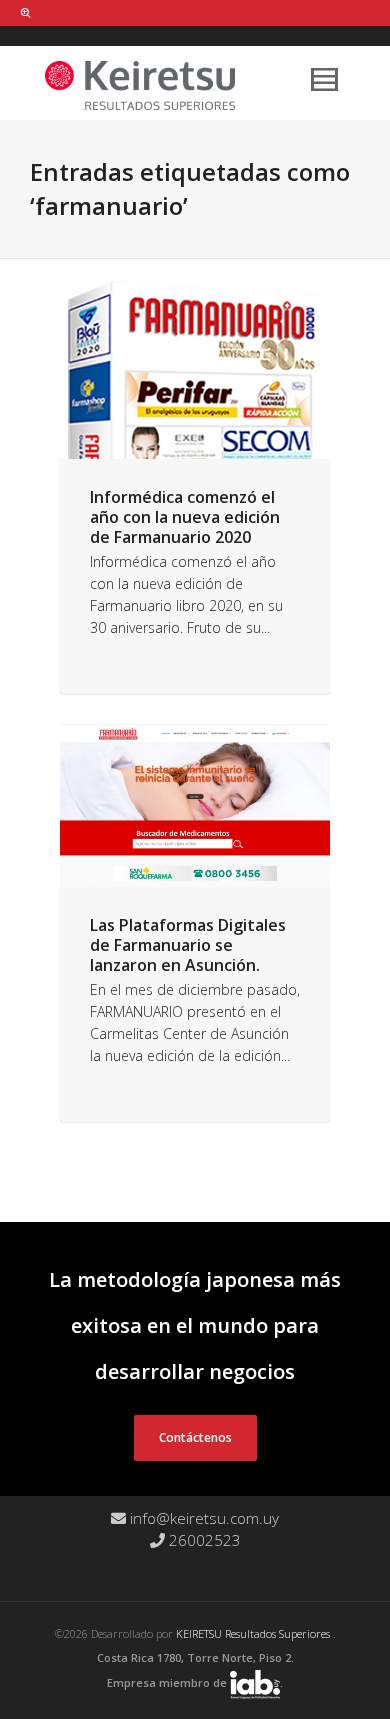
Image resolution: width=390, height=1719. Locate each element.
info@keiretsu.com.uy (202, 1518)
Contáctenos (195, 1437)
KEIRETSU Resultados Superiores (254, 1633)
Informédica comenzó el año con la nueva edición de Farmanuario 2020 (185, 517)
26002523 (203, 1540)
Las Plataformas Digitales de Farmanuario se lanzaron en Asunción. (188, 945)
